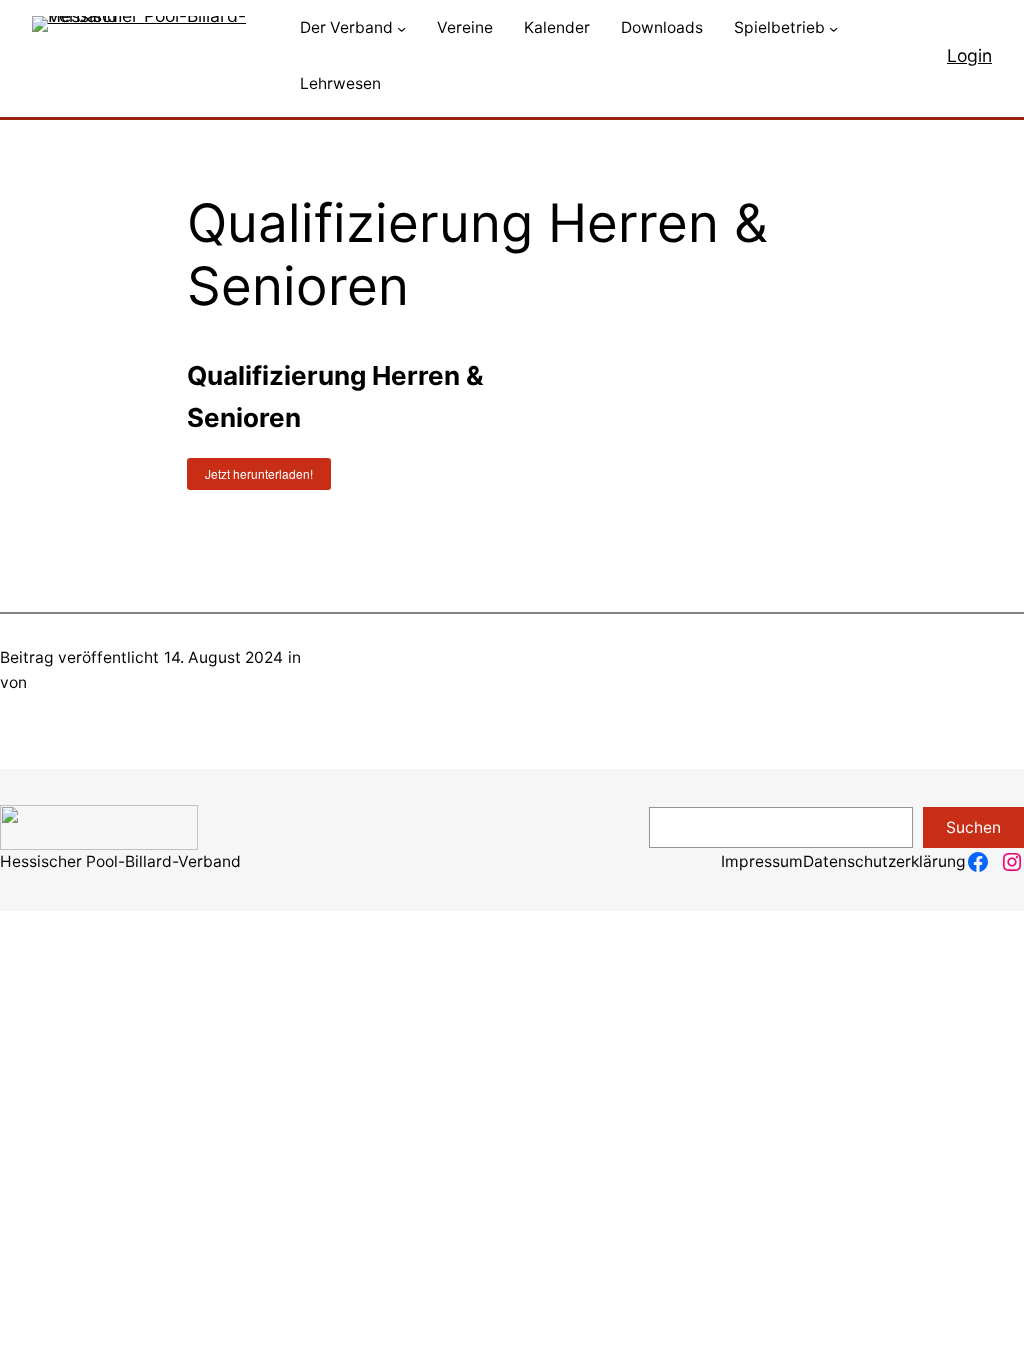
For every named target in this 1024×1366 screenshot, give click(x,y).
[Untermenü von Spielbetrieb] (833, 28)
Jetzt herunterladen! (259, 473)
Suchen (973, 827)
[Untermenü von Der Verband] (401, 28)
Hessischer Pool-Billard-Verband (120, 861)
